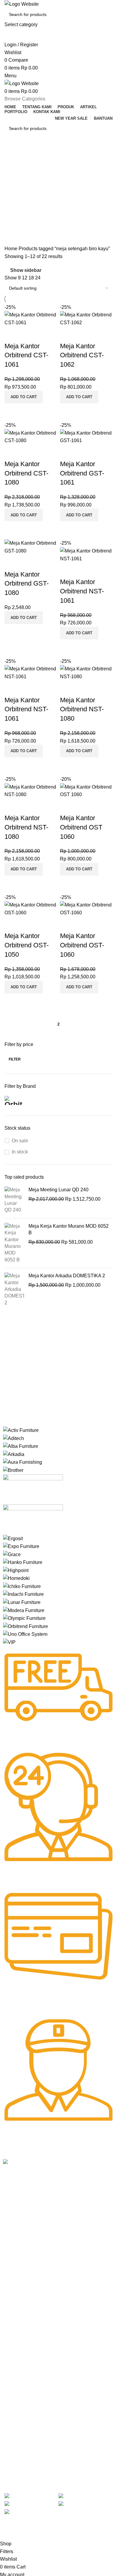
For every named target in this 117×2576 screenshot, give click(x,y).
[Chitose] (33, 1489)
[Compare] (12, 411)
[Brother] (13, 1470)
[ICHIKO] (22, 1586)
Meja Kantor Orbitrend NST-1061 (82, 591)
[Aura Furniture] (22, 1462)
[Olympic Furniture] (24, 1618)
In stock (20, 1152)
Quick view (28, 411)
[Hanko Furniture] (23, 1562)
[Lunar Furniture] (22, 1602)
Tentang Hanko (17, 2236)
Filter (15, 1059)
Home (12, 249)
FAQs (8, 2327)
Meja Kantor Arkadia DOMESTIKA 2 (67, 1276)
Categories (17, 184)
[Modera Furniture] (24, 1610)
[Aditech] (13, 1438)
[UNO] (25, 1634)
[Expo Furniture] (21, 1546)
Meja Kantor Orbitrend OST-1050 (27, 945)
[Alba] (21, 1446)
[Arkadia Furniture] (14, 1454)
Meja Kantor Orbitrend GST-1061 (82, 473)
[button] (24, 397)
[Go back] (12, 155)
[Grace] (12, 1554)
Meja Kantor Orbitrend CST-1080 (26, 473)
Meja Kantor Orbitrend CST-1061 (26, 355)
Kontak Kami (15, 2267)
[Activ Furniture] (21, 1430)
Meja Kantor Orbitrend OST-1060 (82, 945)
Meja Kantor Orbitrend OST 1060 (81, 827)
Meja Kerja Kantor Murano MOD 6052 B (69, 1229)
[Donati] (33, 1519)
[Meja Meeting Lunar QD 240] (14, 1200)
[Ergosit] (13, 1538)
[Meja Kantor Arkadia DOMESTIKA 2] (14, 1289)
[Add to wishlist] (12, 334)
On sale (20, 1141)
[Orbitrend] (25, 1626)
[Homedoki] (16, 1578)
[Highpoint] (16, 1570)
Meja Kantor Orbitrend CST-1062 (82, 355)
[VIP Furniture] (9, 1642)
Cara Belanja (15, 2306)
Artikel (9, 2256)
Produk (10, 2246)
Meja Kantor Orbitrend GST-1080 (27, 584)
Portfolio (11, 2277)
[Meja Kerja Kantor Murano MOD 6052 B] (14, 1243)
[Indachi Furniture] (23, 1594)
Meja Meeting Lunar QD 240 (58, 1190)
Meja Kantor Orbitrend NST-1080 (82, 709)
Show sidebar (26, 271)
